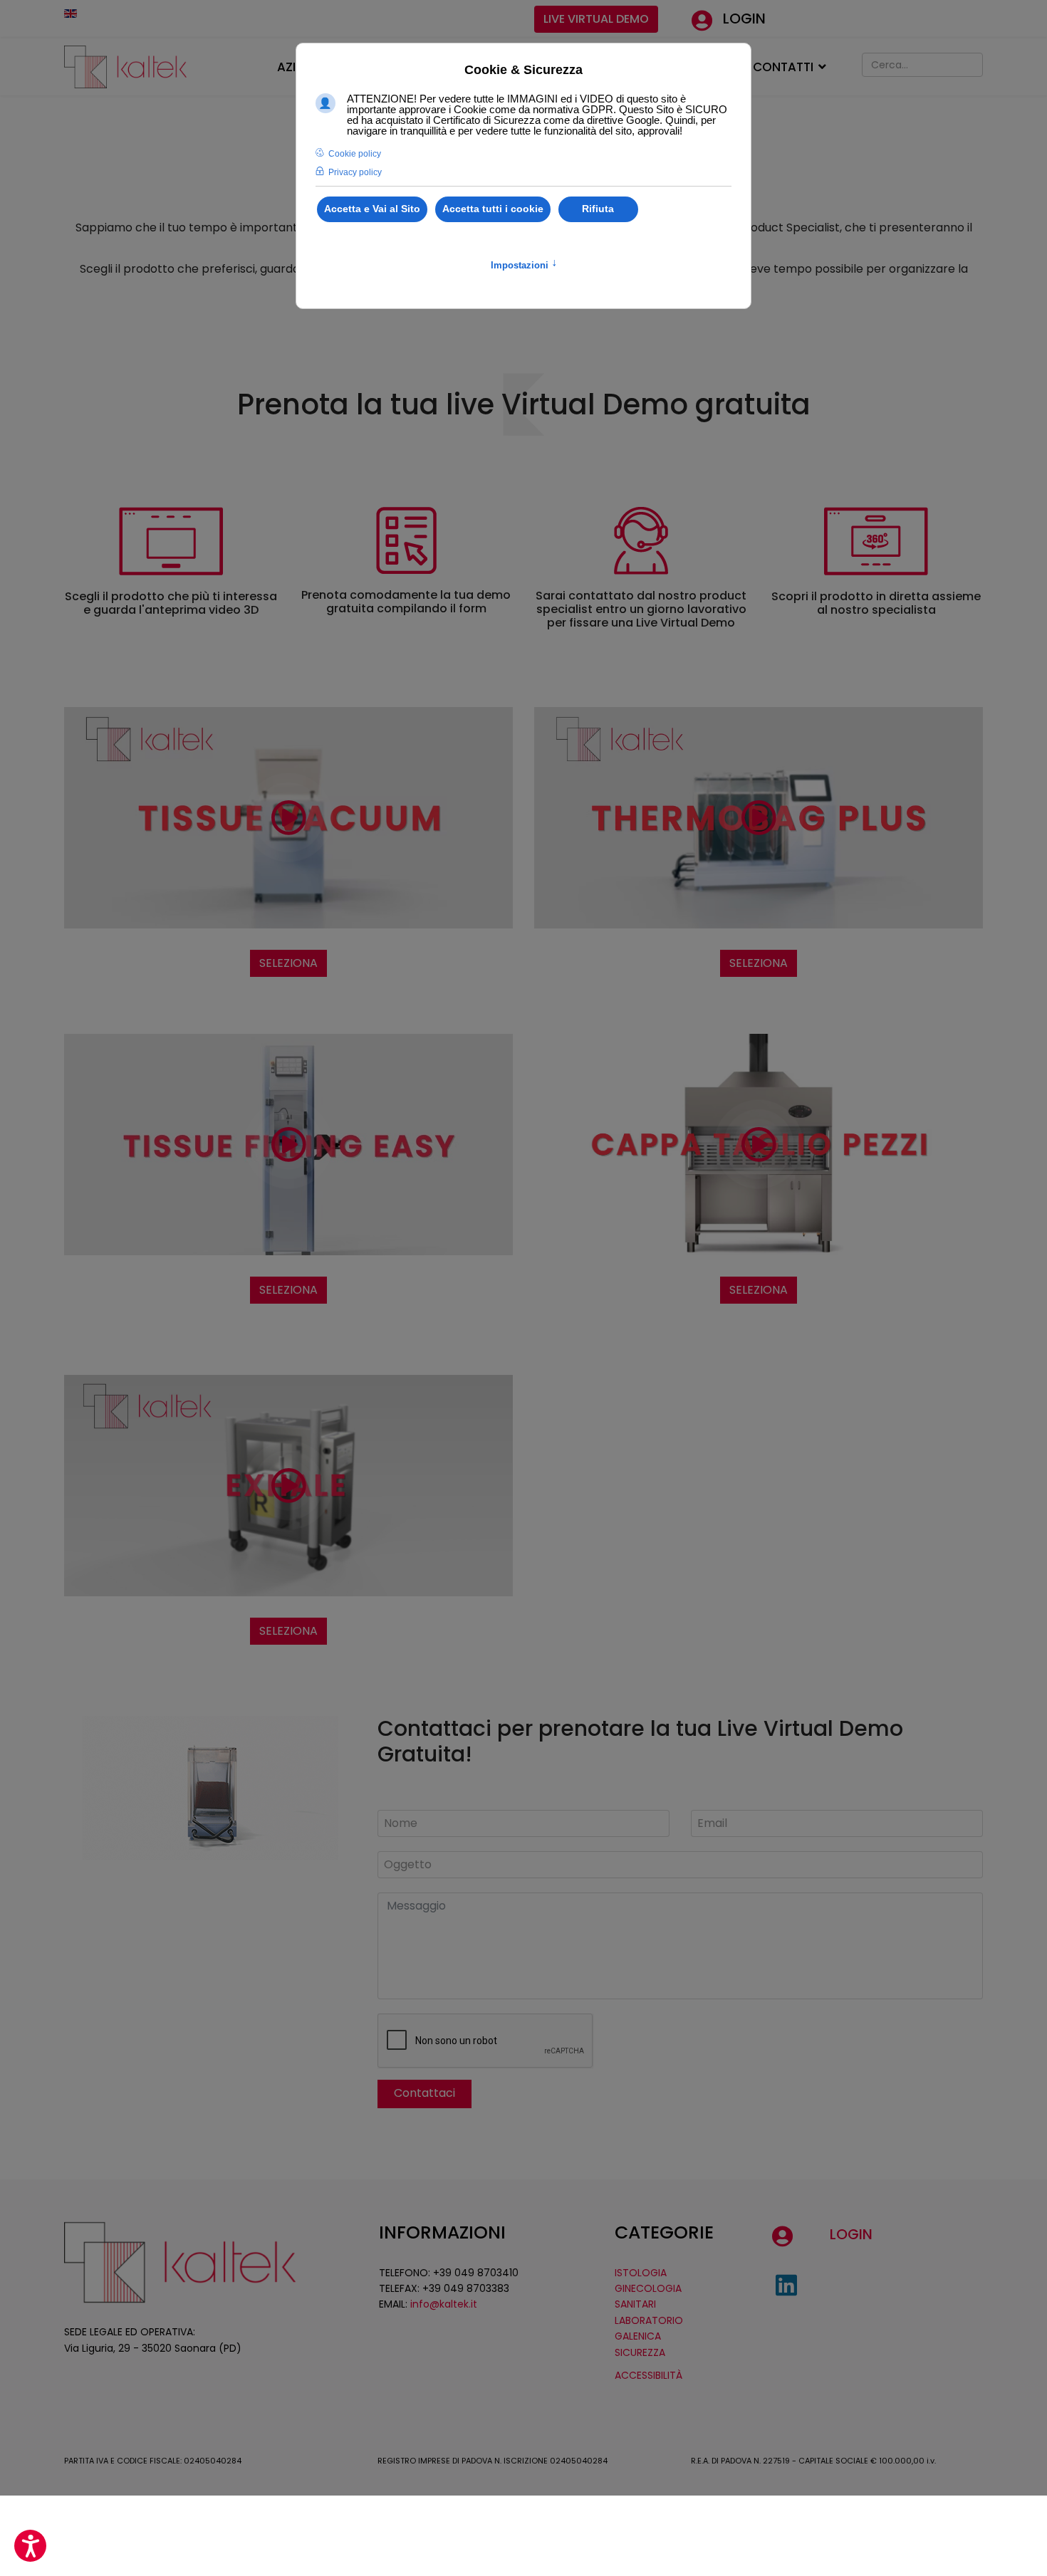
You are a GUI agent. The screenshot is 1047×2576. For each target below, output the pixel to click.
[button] (30, 2546)
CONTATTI (783, 67)
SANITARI (635, 2304)
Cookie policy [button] (355, 154)
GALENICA (638, 2336)
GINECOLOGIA (648, 2288)
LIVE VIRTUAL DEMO (596, 19)
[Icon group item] (786, 2286)
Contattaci (424, 2093)
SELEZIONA (288, 963)
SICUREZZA (640, 2352)
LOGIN (744, 19)
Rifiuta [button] (598, 209)
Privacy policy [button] (355, 172)
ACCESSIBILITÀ (648, 2375)
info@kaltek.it (444, 2304)
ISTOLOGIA (641, 2273)
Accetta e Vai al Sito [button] (372, 209)
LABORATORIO (649, 2320)
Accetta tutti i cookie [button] (493, 209)
